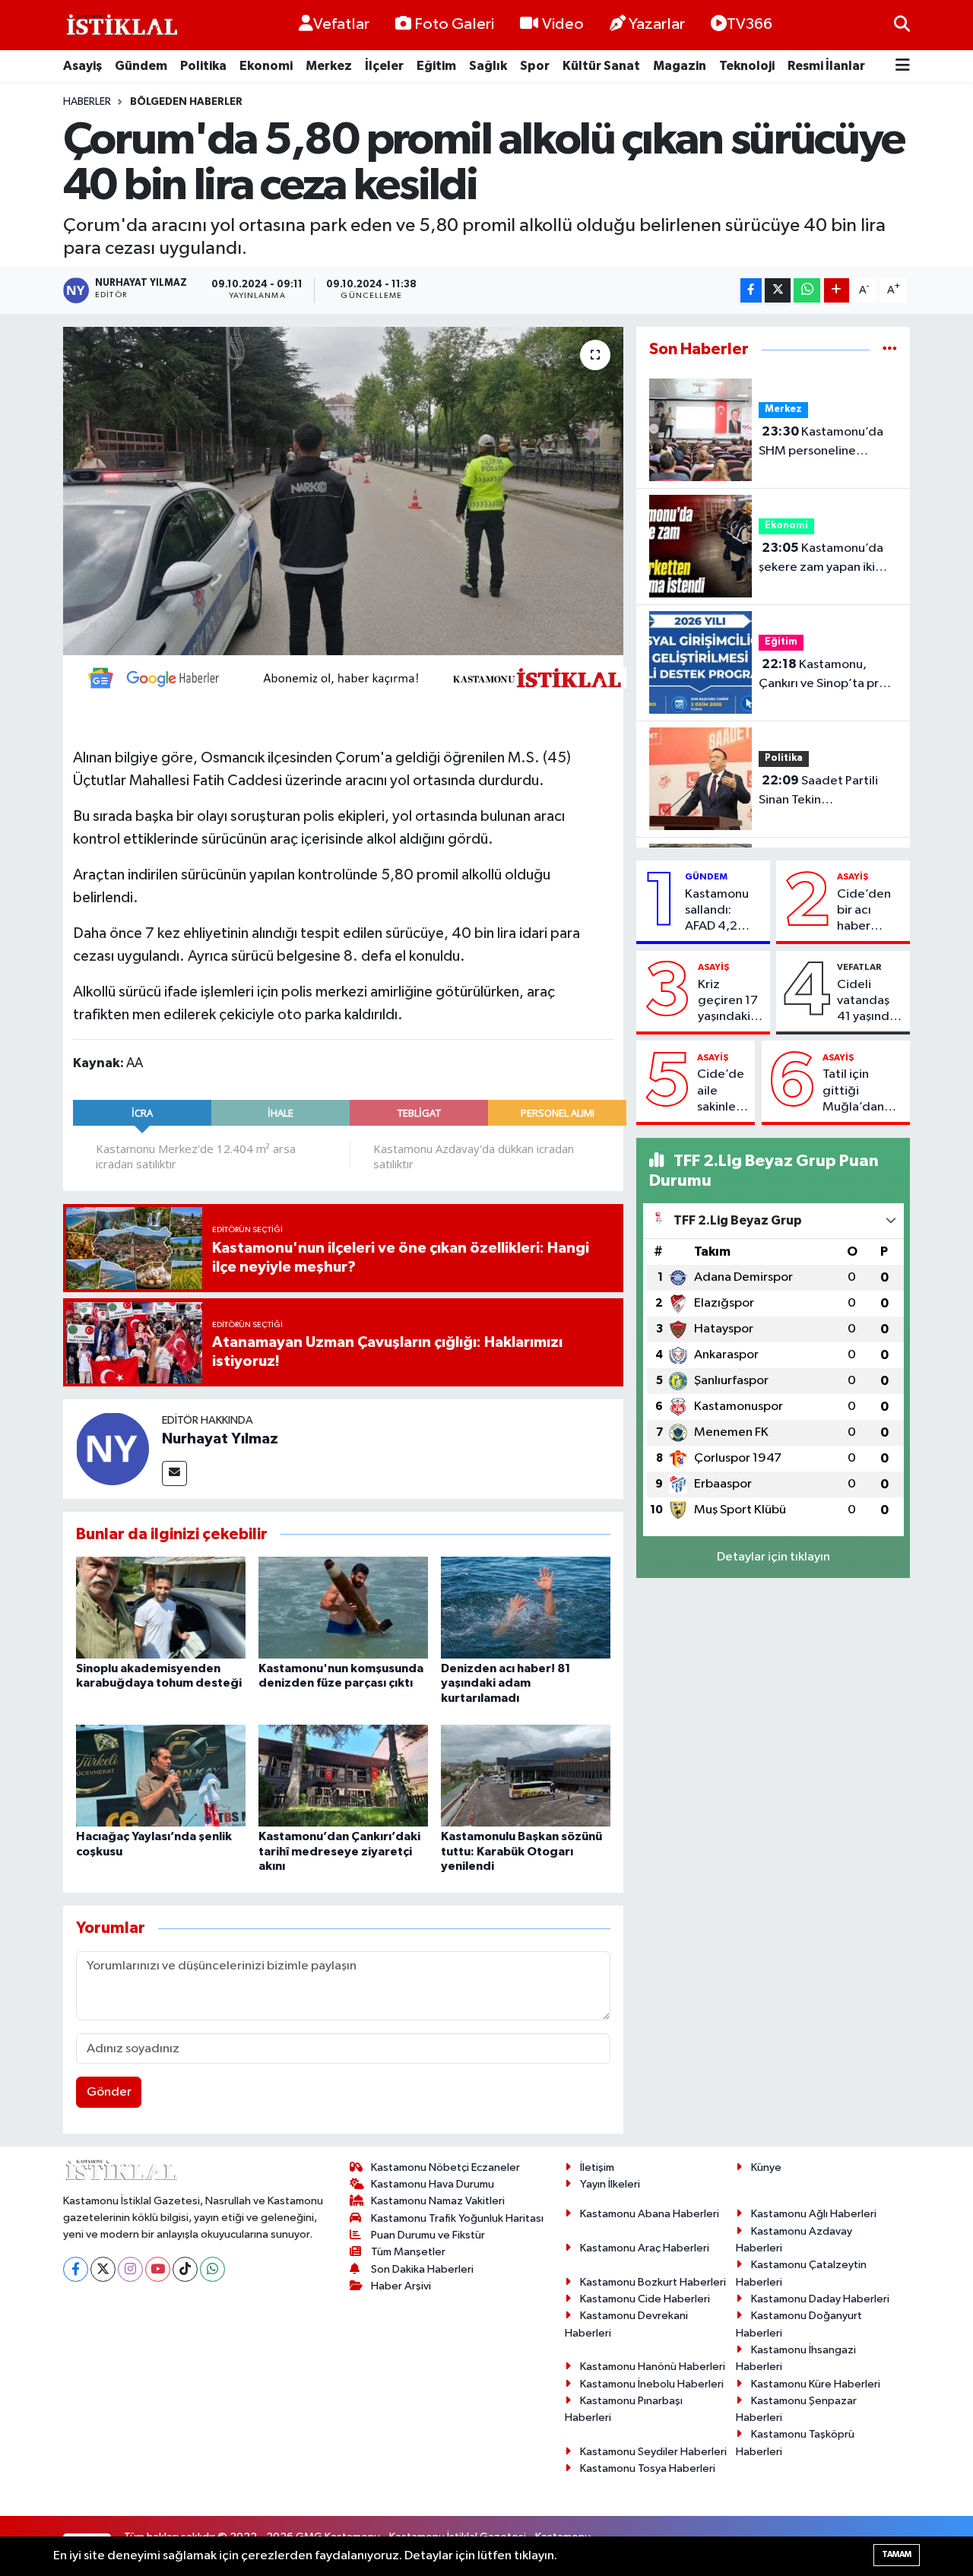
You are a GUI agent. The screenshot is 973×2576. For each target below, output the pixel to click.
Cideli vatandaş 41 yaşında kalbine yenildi (867, 1002)
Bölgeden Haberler (186, 102)
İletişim (597, 2167)
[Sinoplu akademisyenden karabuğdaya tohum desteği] (161, 1607)
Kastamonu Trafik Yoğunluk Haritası (457, 2218)
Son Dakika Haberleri (422, 2269)
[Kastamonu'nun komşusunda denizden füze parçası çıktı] (343, 1607)
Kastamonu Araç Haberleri (645, 2248)
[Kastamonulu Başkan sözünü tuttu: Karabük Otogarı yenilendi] (526, 1775)
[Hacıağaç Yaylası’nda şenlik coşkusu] (161, 1775)
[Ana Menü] (903, 67)
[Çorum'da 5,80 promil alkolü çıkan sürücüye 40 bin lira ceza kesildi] (343, 491)
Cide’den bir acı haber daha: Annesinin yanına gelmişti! (864, 911)
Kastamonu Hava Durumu (433, 2184)
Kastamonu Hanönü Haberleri (653, 2367)
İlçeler (384, 66)
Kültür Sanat (601, 66)
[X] (103, 2269)
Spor (535, 66)
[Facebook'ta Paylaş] (751, 291)
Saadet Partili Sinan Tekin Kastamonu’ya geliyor (820, 792)
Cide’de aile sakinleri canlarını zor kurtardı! (721, 1092)
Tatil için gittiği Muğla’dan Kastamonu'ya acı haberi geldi (863, 1092)
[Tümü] (890, 349)
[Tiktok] (185, 2269)
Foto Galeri (454, 24)
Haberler (87, 102)
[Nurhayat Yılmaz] (113, 1448)
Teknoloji (747, 66)
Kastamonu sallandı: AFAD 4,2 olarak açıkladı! (717, 911)
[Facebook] (76, 2269)
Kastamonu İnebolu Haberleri (652, 2384)
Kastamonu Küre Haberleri (816, 2384)
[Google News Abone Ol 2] (350, 677)
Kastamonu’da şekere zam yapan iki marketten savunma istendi (821, 559)
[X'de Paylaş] (778, 291)
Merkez (329, 66)
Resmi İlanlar (826, 66)
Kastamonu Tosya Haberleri (648, 2468)
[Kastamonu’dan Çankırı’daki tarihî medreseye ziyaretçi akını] (343, 1775)
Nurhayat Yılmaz (220, 1439)
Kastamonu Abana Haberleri (650, 2214)
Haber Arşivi (401, 2286)
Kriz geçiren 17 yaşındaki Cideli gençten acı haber (728, 1002)
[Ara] (902, 25)
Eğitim (436, 66)
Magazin (680, 66)
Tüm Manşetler (408, 2252)
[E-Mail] (174, 1473)
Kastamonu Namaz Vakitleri (438, 2201)
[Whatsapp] (212, 2269)
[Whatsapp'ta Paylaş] (807, 291)
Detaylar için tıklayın (773, 1557)
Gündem (141, 66)
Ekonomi (266, 66)
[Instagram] (130, 2269)
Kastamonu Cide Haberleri (645, 2299)
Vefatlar (341, 24)
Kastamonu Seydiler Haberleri (653, 2452)
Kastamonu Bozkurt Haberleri (653, 2282)
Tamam (897, 2554)
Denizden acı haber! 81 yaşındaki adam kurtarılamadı (506, 1683)
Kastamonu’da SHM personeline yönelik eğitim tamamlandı (821, 443)
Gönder (109, 2092)
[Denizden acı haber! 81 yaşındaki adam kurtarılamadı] (526, 1607)
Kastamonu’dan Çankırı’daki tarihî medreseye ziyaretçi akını (339, 1851)
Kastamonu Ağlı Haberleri (814, 2214)
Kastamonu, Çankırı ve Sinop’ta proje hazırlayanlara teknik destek (828, 676)
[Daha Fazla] (837, 291)
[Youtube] (158, 2269)
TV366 (750, 24)
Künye (766, 2167)
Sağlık (488, 66)
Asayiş (82, 66)
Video (563, 24)
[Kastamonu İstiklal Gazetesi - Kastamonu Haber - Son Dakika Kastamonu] (120, 25)
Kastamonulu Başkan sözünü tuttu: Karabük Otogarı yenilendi (521, 1851)
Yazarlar (657, 24)
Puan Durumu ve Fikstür (428, 2235)
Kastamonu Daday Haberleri (820, 2299)
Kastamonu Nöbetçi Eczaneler (445, 2167)
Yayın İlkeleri (610, 2184)
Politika (203, 66)
